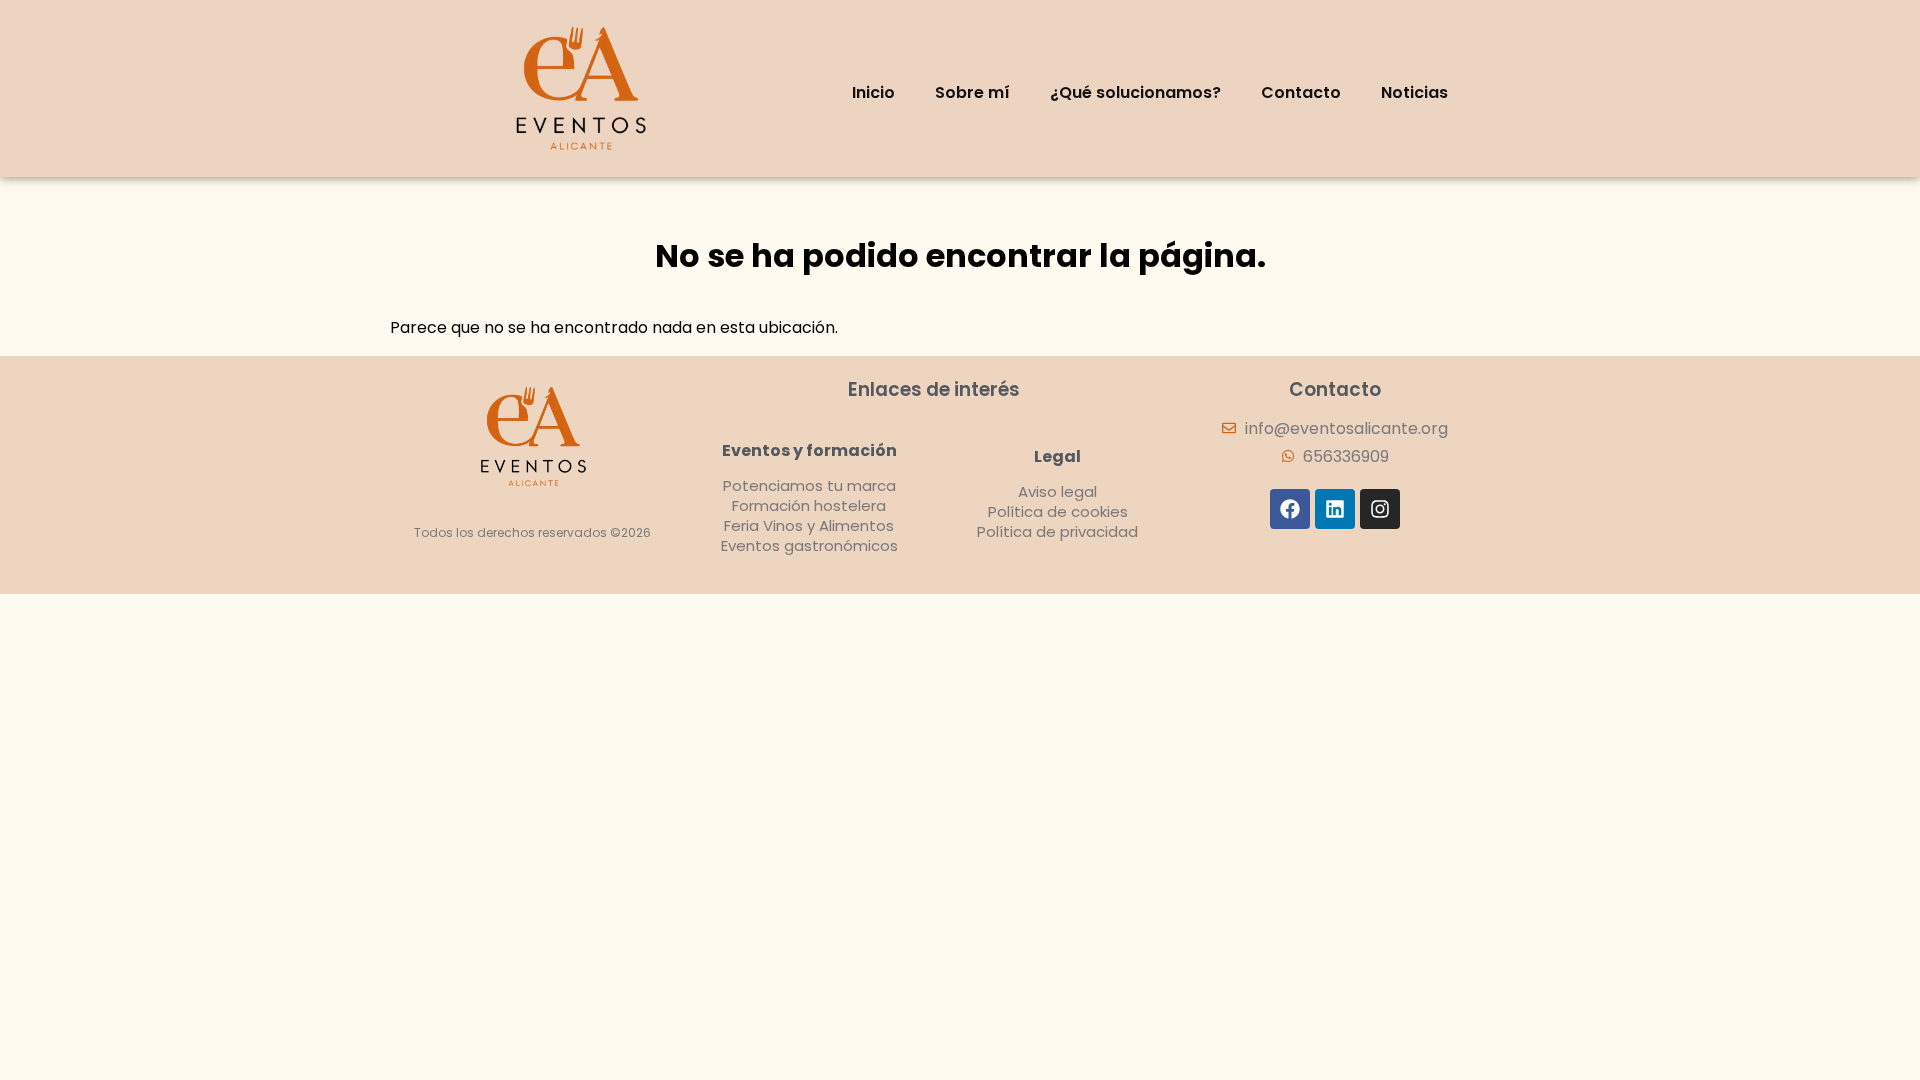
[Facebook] (1290, 509)
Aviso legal (1057, 491)
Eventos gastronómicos (809, 545)
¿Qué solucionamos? (1135, 92)
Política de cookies (1058, 511)
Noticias (1414, 92)
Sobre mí (972, 92)
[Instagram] (1380, 509)
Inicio (873, 92)
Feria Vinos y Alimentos (809, 525)
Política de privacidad (1057, 531)
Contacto (1301, 92)
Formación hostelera (809, 505)
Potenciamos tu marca (809, 485)
